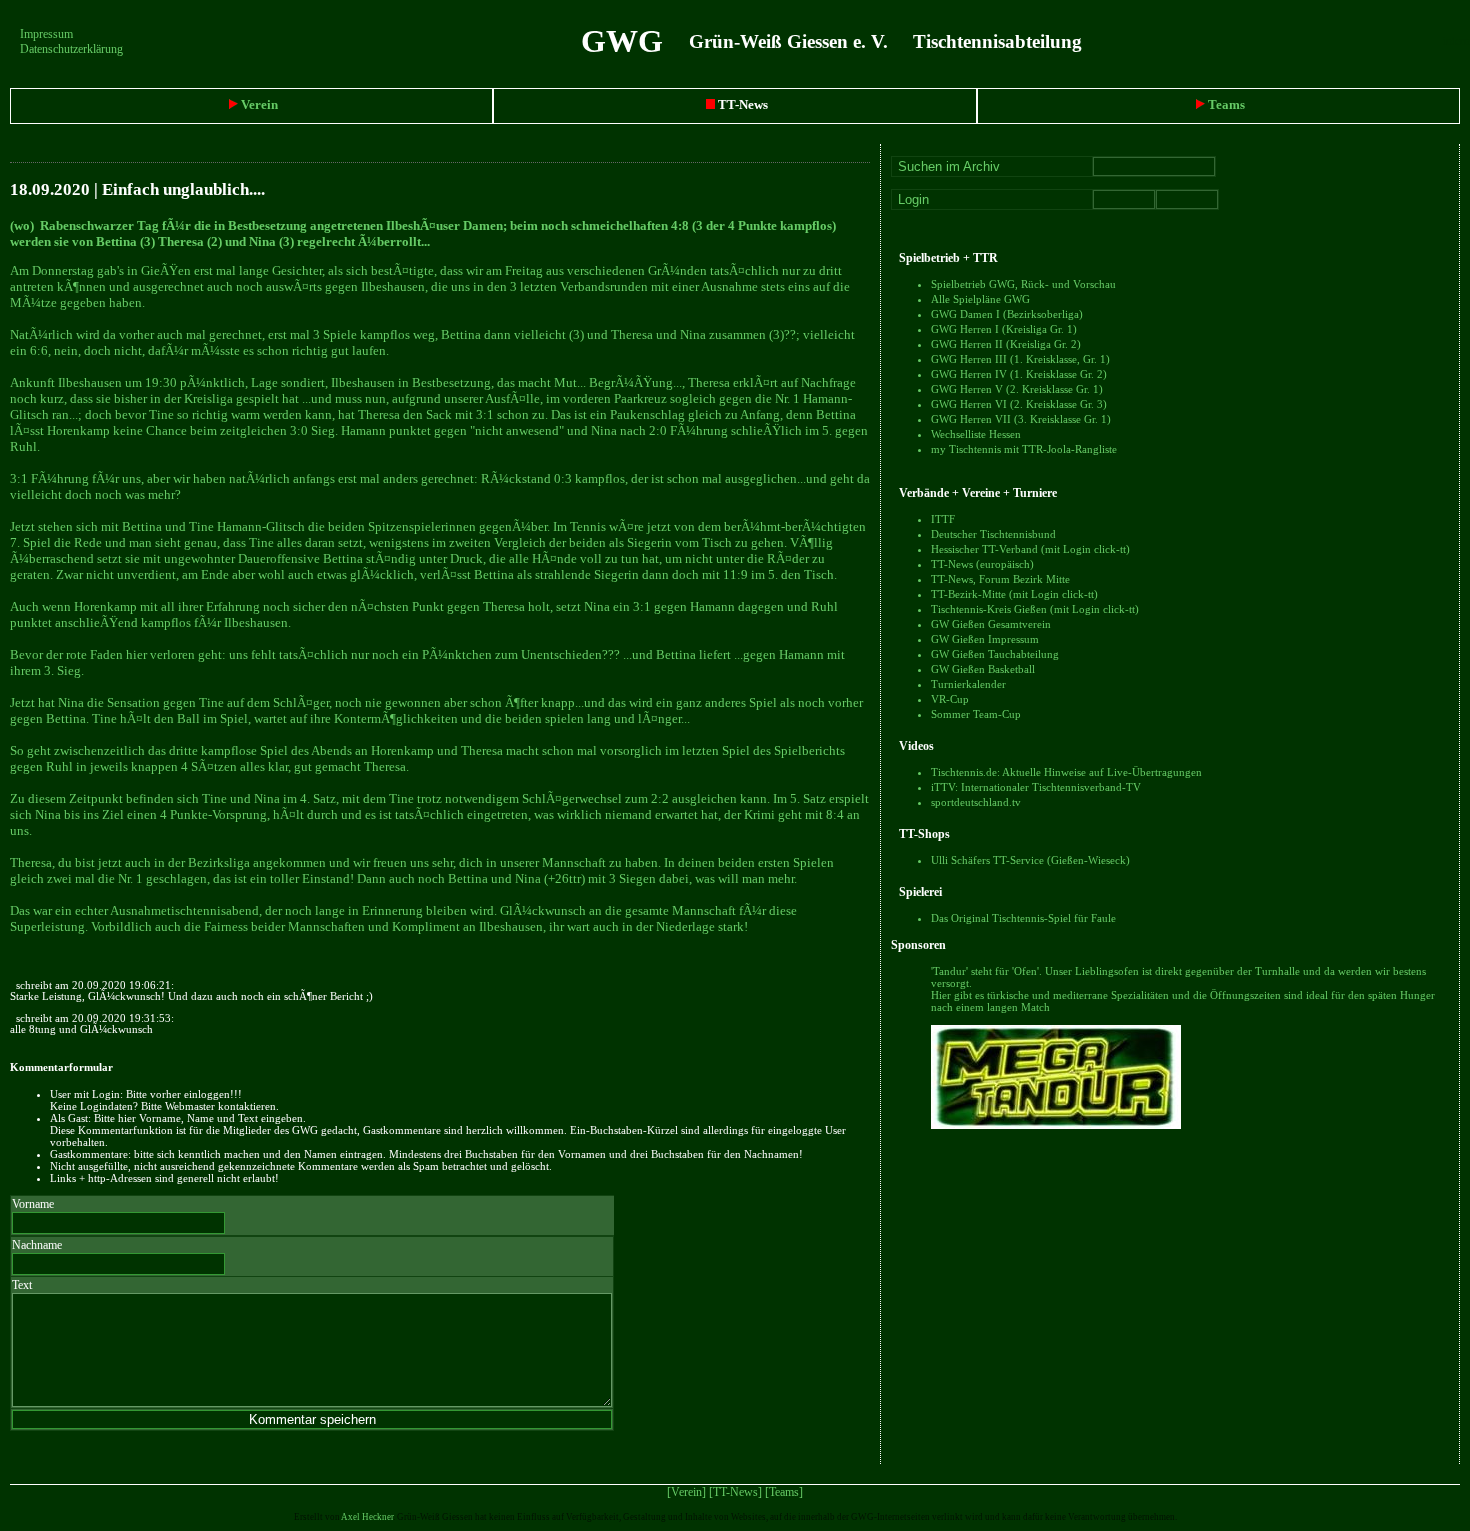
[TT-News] (735, 1492)
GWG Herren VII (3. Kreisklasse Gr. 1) (1021, 419)
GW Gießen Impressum (985, 639)
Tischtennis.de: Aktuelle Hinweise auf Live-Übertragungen (1066, 772)
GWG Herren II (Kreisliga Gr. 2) (1006, 344)
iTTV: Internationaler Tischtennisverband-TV (1036, 787)
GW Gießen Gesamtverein (991, 624)
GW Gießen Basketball (983, 669)
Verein (258, 104)
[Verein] (686, 1492)
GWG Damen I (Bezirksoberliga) (1007, 314)
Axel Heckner (367, 1517)
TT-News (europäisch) (982, 564)
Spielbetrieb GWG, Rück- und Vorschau (1023, 284)
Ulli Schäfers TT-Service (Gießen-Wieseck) (1030, 860)
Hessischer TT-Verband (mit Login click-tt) (1030, 549)
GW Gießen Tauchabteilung (995, 654)
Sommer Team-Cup (976, 714)
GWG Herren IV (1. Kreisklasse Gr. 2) (1019, 374)
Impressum (46, 34)
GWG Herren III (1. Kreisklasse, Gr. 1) (1020, 359)
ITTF (943, 519)
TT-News (741, 104)
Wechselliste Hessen (976, 434)
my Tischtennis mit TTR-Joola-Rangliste (1024, 449)
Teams (1225, 104)
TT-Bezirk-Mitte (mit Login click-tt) (1014, 594)
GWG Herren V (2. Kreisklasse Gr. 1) (1017, 389)
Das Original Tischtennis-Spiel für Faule (1023, 918)
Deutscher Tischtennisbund (993, 534)
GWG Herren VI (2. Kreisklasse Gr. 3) (1019, 404)
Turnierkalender (968, 684)
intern (1456, 41)
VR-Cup (950, 699)
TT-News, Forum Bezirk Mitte (1000, 579)
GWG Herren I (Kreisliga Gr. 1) (1004, 329)
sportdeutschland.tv (976, 802)
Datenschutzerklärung (71, 49)
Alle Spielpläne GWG (980, 299)
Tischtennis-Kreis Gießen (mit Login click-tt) (1035, 609)
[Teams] (784, 1492)
